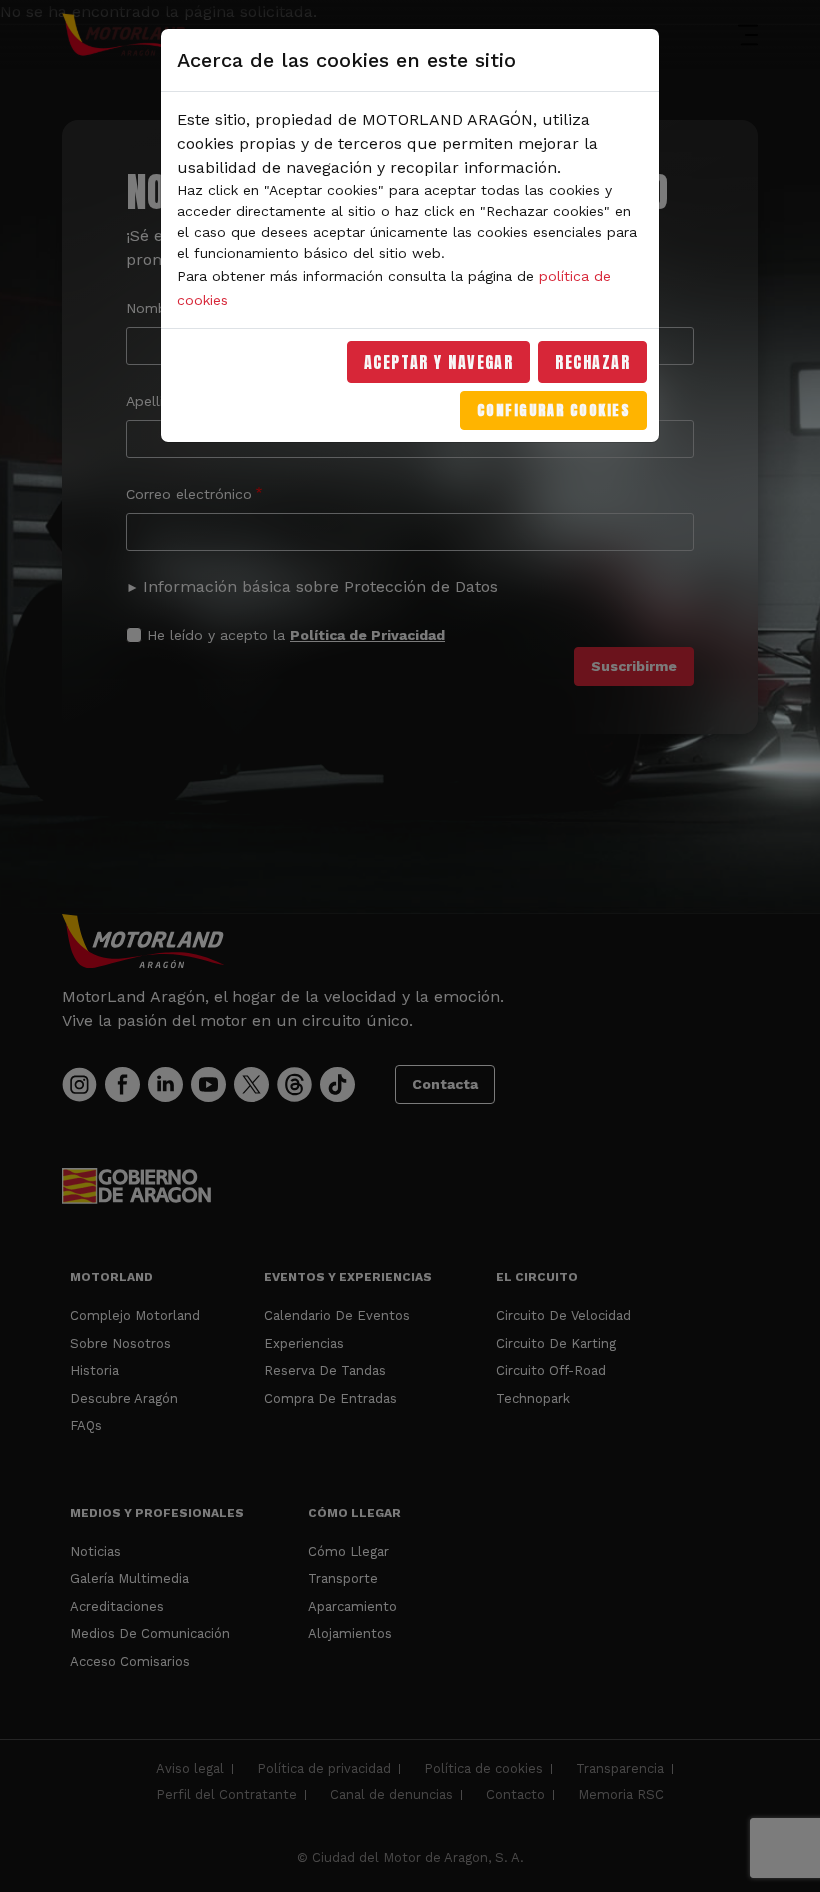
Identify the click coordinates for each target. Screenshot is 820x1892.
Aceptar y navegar (439, 362)
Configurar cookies (553, 410)
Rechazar (592, 362)
